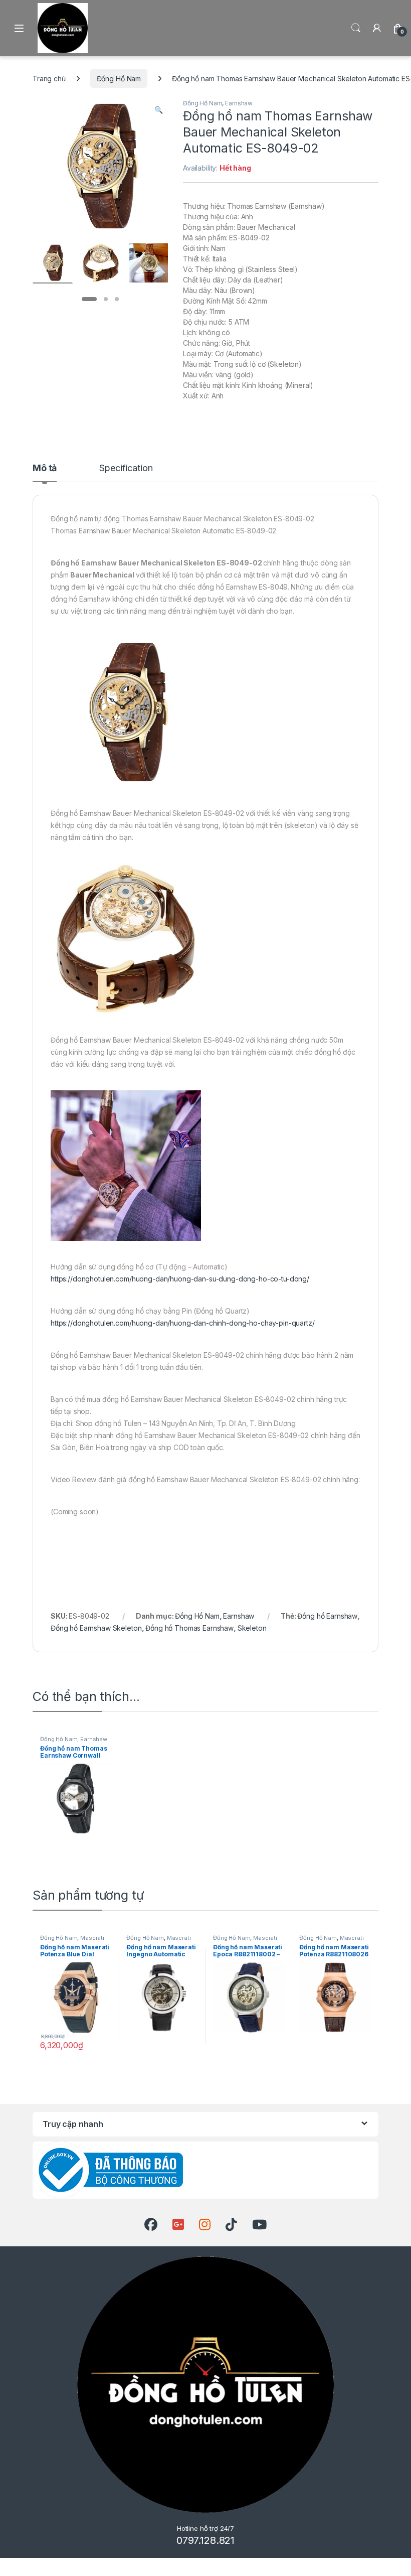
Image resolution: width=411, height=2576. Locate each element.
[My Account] (377, 28)
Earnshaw (239, 103)
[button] (159, 110)
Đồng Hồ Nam (119, 79)
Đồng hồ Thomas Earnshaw (189, 1628)
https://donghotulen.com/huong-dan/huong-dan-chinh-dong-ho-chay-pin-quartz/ (183, 1323)
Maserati (92, 1938)
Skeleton (252, 1628)
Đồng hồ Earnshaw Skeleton (96, 1628)
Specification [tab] (126, 468)
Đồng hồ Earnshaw (327, 1616)
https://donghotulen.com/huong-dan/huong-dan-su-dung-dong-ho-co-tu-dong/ (180, 1279)
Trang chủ (49, 79)
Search (356, 28)
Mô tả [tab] (45, 468)
